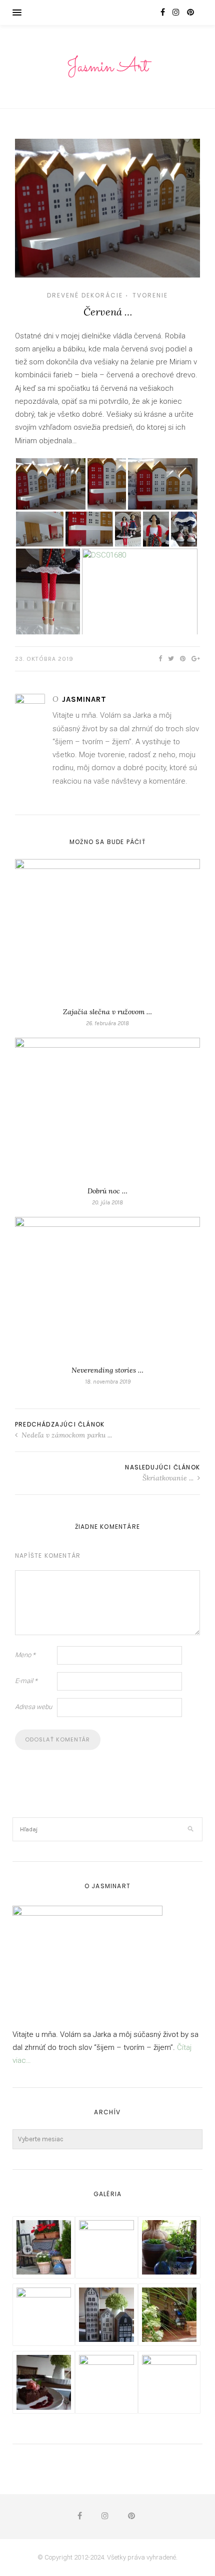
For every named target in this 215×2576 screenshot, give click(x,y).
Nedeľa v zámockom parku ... (66, 1435)
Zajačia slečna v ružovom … (107, 1012)
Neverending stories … (107, 1370)
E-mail (26, 1681)
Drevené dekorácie (85, 295)
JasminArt (84, 699)
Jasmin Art (107, 67)
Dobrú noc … (107, 1191)
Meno (25, 1655)
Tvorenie (150, 295)
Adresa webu (33, 1707)
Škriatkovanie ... (169, 1478)
